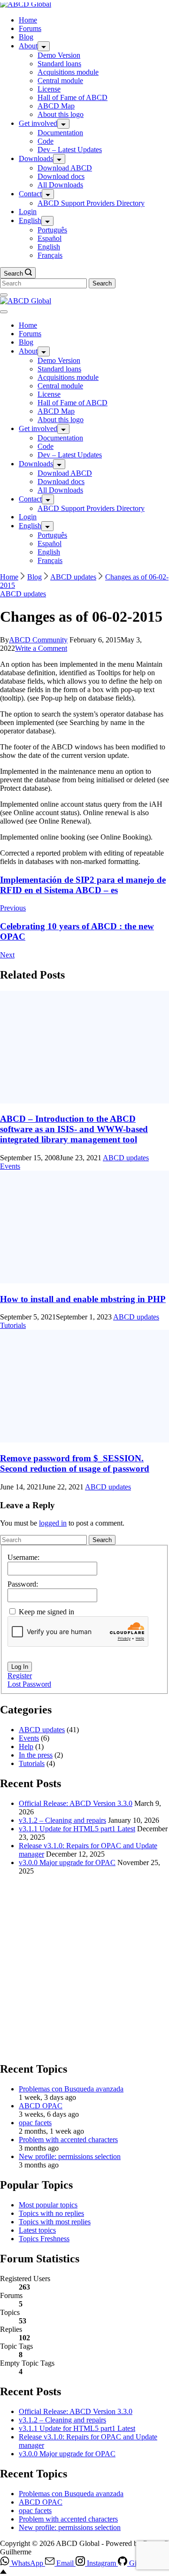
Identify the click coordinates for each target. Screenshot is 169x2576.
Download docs (61, 176)
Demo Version (59, 55)
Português (52, 230)
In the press (36, 1755)
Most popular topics (48, 2205)
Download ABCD (65, 168)
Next (7, 955)
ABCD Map (56, 106)
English (30, 220)
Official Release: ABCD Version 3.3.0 (76, 1803)
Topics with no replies (51, 2213)
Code (46, 141)
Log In (20, 1667)
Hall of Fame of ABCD (73, 97)
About (28, 46)
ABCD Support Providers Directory (91, 203)
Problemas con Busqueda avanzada (71, 2089)
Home (28, 20)
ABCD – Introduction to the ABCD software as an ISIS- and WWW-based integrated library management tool (74, 1129)
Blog (26, 37)
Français (50, 255)
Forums (30, 28)
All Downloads (60, 185)
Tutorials (13, 1325)
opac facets (35, 2123)
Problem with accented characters (68, 2140)
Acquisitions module (68, 72)
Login (28, 212)
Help (26, 1747)
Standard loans (59, 64)
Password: (23, 1584)
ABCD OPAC (41, 2106)
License (49, 89)
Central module (60, 81)
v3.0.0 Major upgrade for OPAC (67, 1863)
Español (50, 238)
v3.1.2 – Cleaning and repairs (62, 1820)
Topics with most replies (55, 2222)
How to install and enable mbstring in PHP (83, 1299)
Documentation (60, 133)
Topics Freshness (44, 2239)
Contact (30, 194)
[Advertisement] (84, 1967)
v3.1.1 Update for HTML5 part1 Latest (77, 1829)
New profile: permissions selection (70, 2156)
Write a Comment (41, 648)
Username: (23, 1557)
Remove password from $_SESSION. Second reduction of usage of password (75, 1463)
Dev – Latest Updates (70, 150)
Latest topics (37, 2230)
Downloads (36, 158)
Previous (13, 908)
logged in (53, 1523)
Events (10, 1166)
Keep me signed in (46, 1612)
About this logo (61, 114)
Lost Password (29, 1684)
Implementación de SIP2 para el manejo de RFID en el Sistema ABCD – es (83, 885)
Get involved (38, 123)
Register (20, 1676)
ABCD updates (23, 594)
